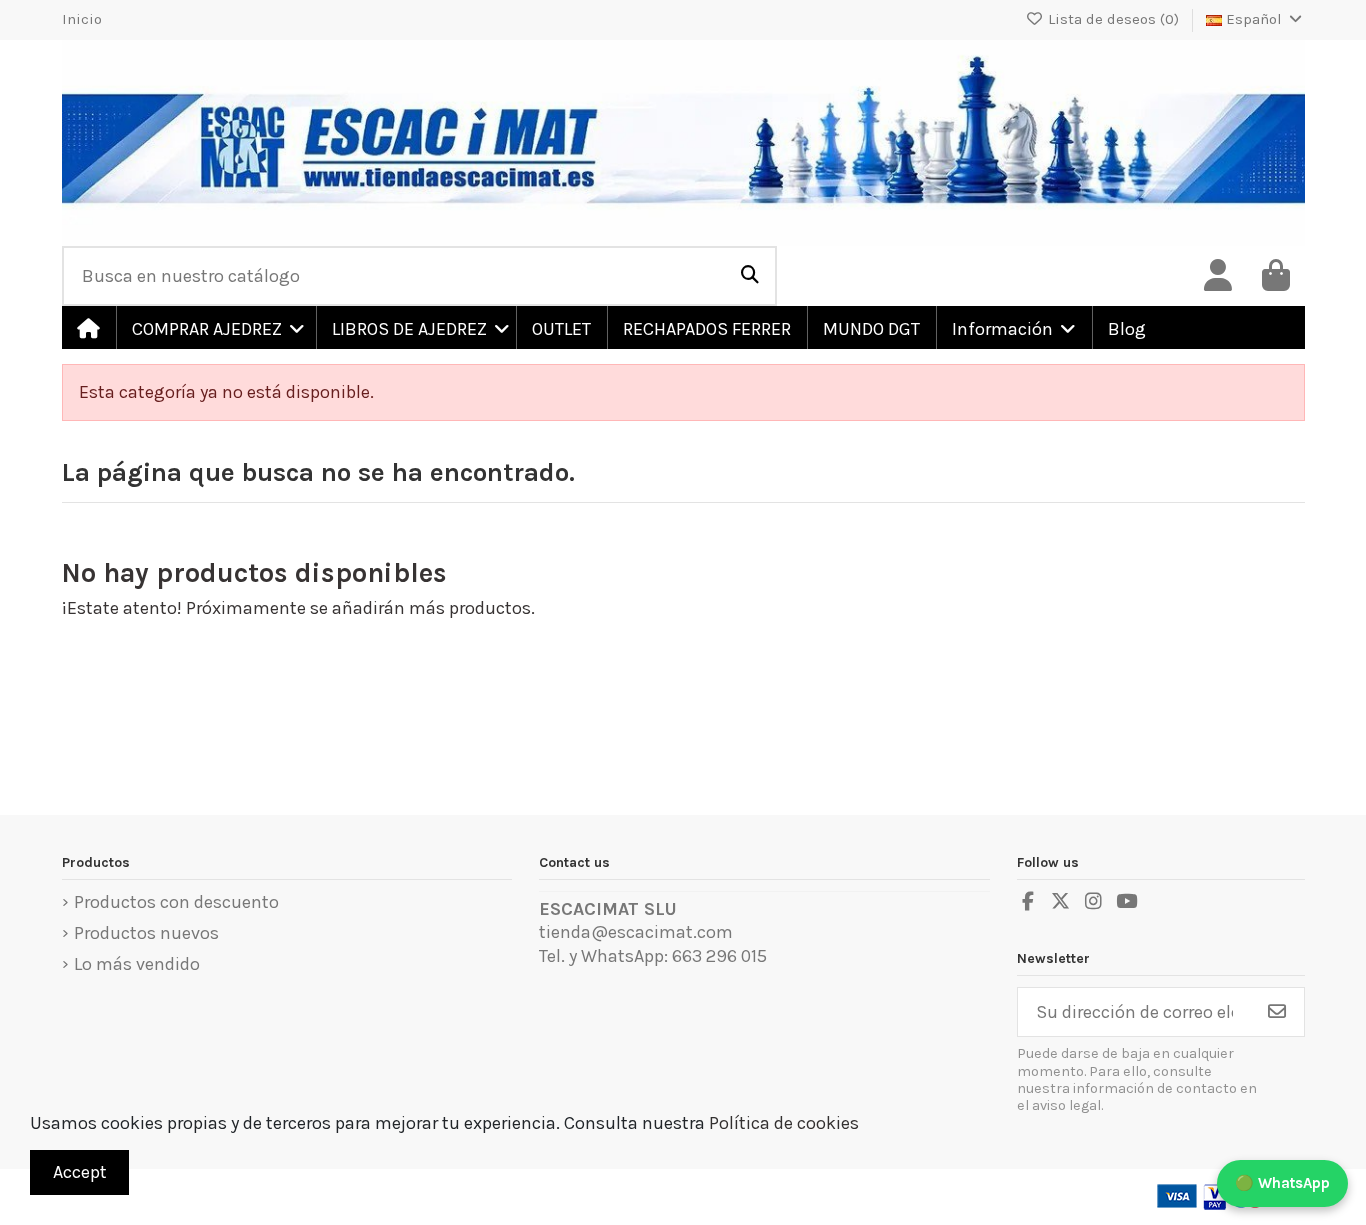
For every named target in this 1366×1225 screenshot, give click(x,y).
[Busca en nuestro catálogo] (750, 276)
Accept (80, 1172)
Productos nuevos (146, 933)
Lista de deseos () (1113, 19)
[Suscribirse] (1277, 1012)
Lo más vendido (137, 964)
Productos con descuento (176, 902)
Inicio (82, 19)
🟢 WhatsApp (1282, 1183)
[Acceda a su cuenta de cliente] (1218, 276)
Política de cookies (784, 1123)
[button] (215, 327)
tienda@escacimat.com (636, 932)
